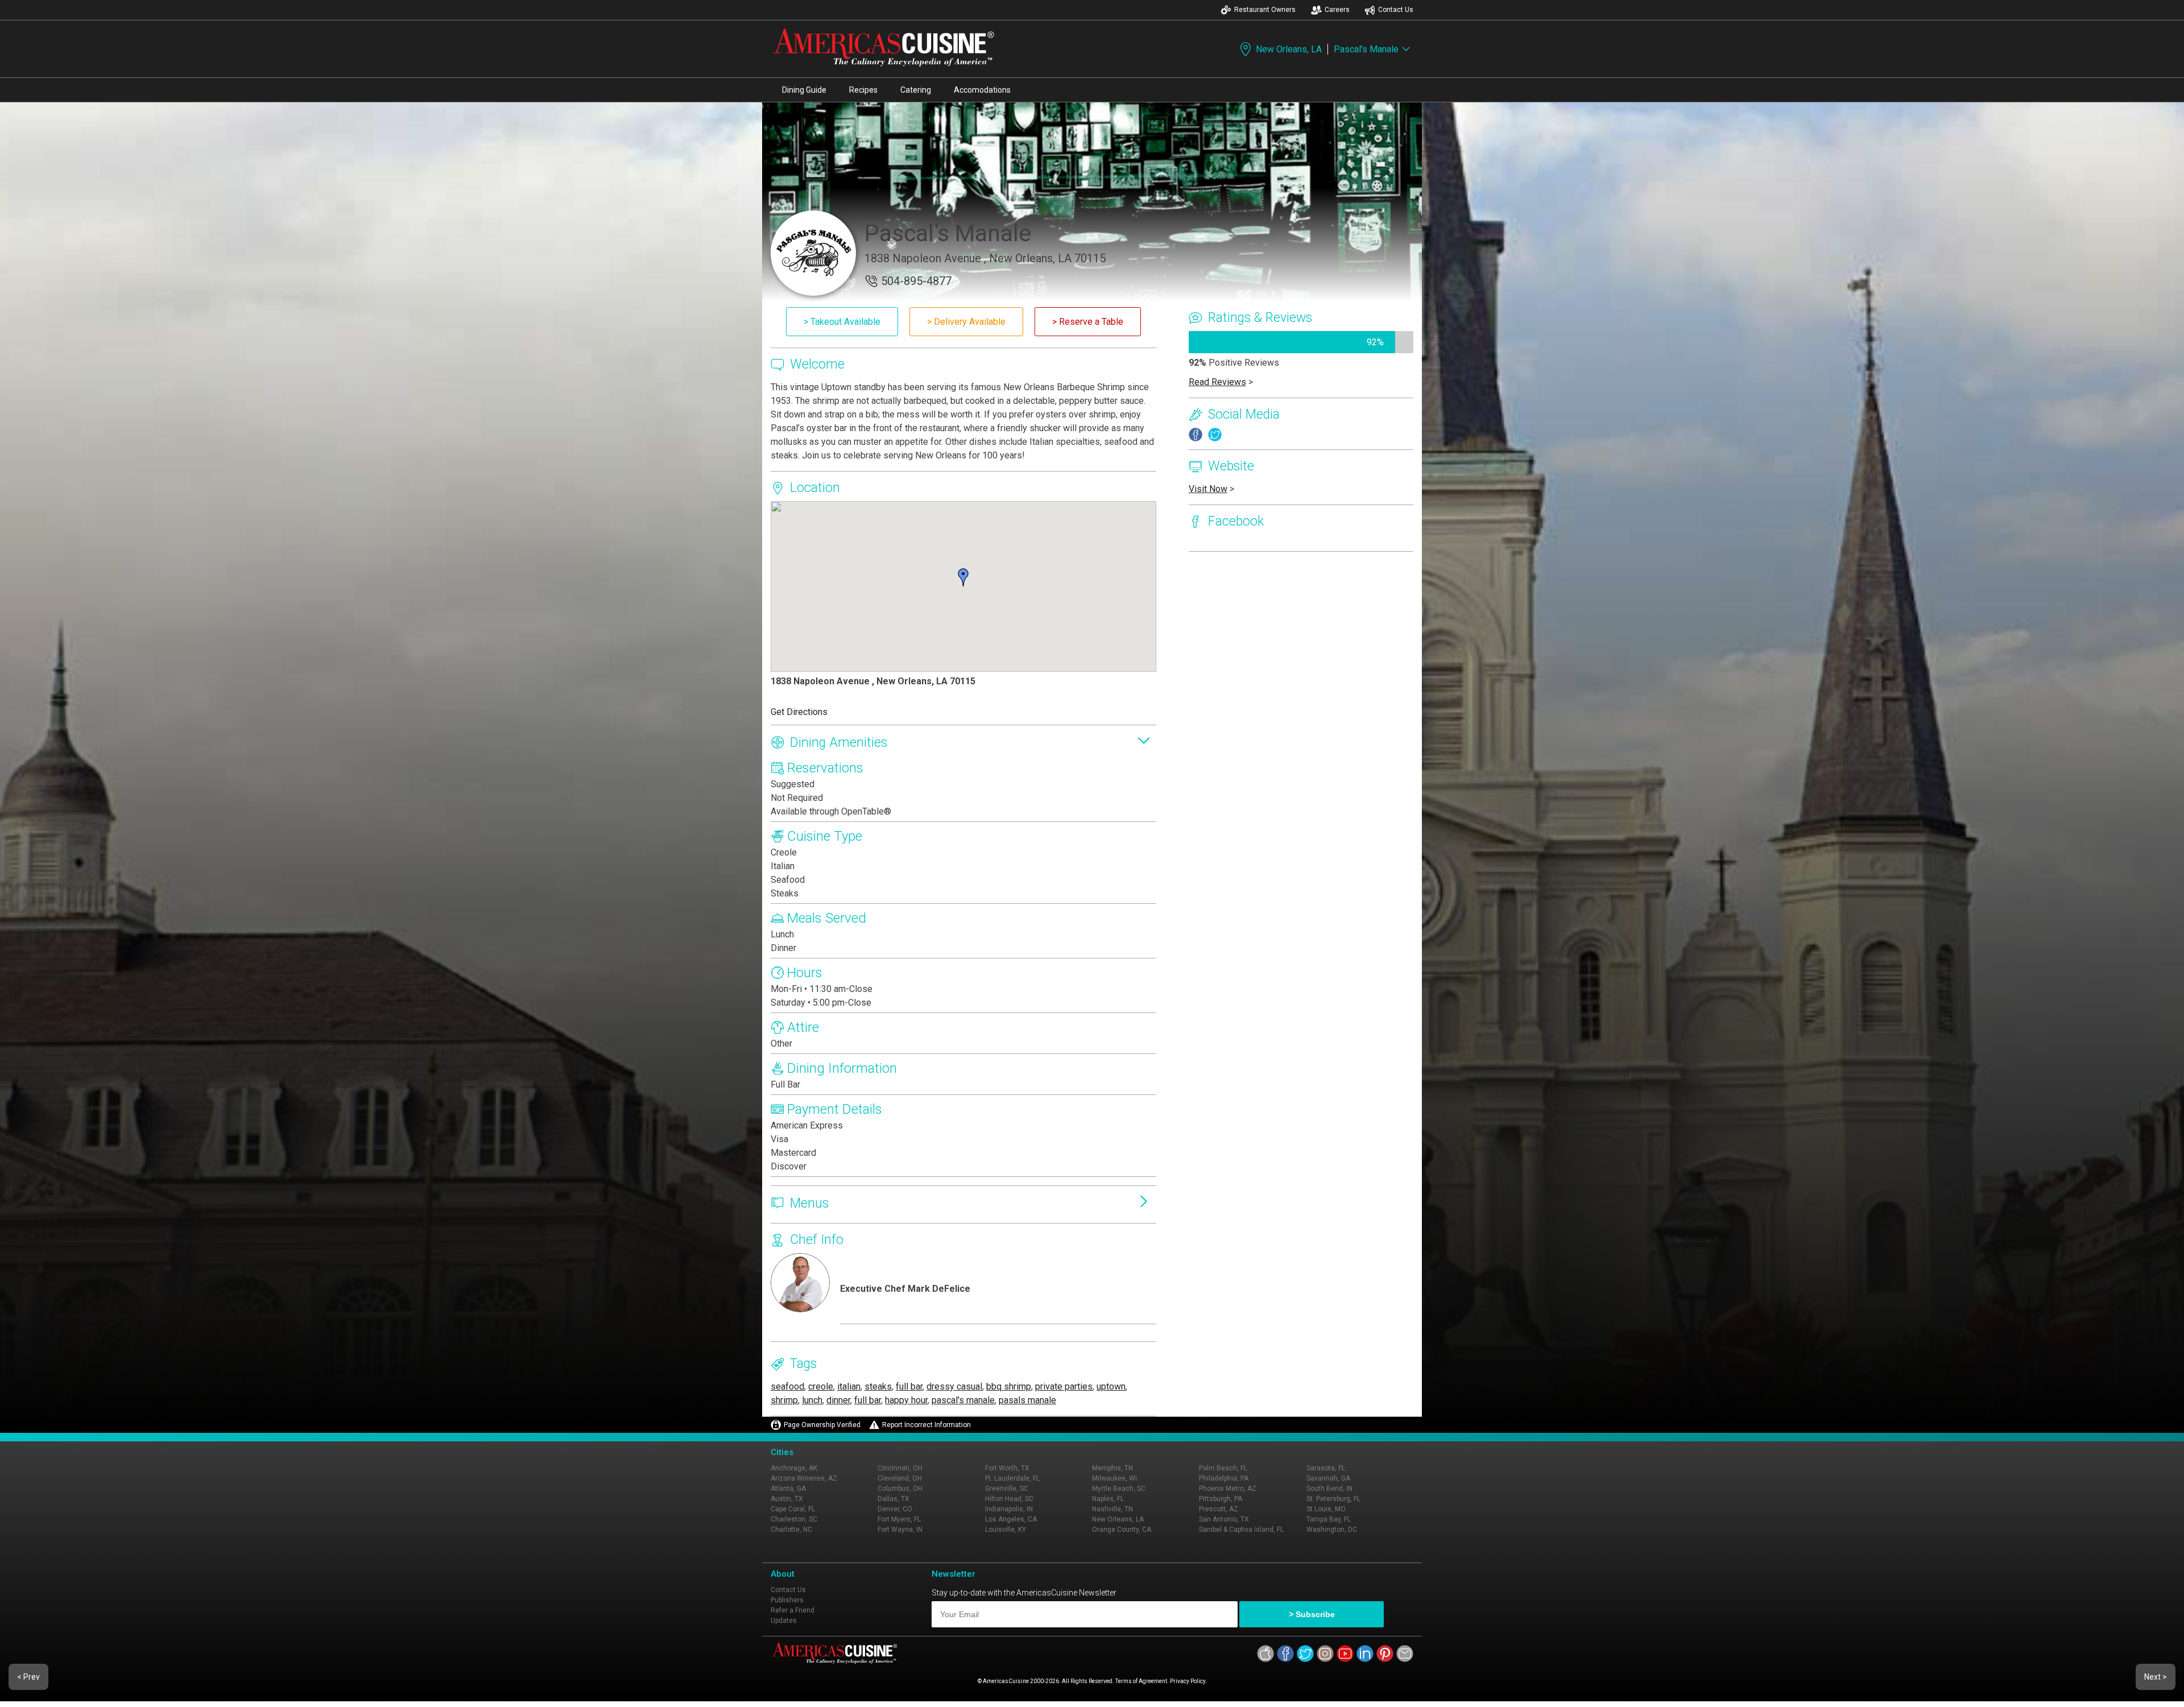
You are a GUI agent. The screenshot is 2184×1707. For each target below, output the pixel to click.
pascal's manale (963, 1400)
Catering (916, 90)
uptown (1111, 1386)
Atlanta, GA (788, 1489)
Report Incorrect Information (926, 1425)
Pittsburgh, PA (1221, 1499)
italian (849, 1386)
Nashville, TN (1112, 1509)
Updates (784, 1621)
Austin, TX (787, 1499)
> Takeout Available (842, 322)
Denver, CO (895, 1509)
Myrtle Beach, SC (1119, 1489)
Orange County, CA (1122, 1530)
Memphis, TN (1112, 1468)
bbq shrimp (1009, 1386)
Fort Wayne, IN (900, 1530)
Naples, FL (1108, 1499)
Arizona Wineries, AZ (804, 1478)
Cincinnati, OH (900, 1468)
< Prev (28, 1677)
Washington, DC (1332, 1530)
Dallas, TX (894, 1499)
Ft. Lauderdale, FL (1012, 1478)
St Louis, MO (1326, 1509)
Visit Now (1208, 489)
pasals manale (1027, 1400)
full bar (909, 1386)
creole (821, 1386)
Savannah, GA (1328, 1478)
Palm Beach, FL (1223, 1468)
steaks (878, 1386)
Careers (1337, 10)
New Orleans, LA (1289, 49)
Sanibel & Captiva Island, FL (1241, 1530)
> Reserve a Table (1088, 322)
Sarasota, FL (1326, 1468)
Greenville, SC (1007, 1489)
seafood (787, 1386)
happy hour (906, 1400)
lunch (812, 1400)
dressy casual (954, 1386)
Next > (2156, 1677)
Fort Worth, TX (1007, 1468)
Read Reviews (1217, 382)
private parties (1064, 1386)
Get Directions (799, 712)
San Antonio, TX (1224, 1519)
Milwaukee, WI (1114, 1478)
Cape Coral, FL (793, 1509)
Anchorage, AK (794, 1468)
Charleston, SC (794, 1519)
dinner (838, 1400)
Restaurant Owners (1265, 10)
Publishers (787, 1600)
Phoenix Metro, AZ (1228, 1489)
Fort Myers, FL (899, 1519)
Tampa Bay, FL (1329, 1519)
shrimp (784, 1400)
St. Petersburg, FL (1333, 1499)
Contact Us (1396, 10)
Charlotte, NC (791, 1530)
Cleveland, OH (900, 1478)
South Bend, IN (1329, 1489)
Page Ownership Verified (822, 1425)
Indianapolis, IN (1009, 1509)
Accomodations (982, 90)
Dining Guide (804, 90)
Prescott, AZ (1219, 1509)
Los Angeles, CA (1011, 1519)
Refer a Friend (793, 1610)
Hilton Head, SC (1009, 1499)
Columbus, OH (900, 1489)
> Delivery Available (966, 322)
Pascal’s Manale (1366, 49)
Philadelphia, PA (1224, 1478)
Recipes (863, 90)
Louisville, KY (1006, 1530)
